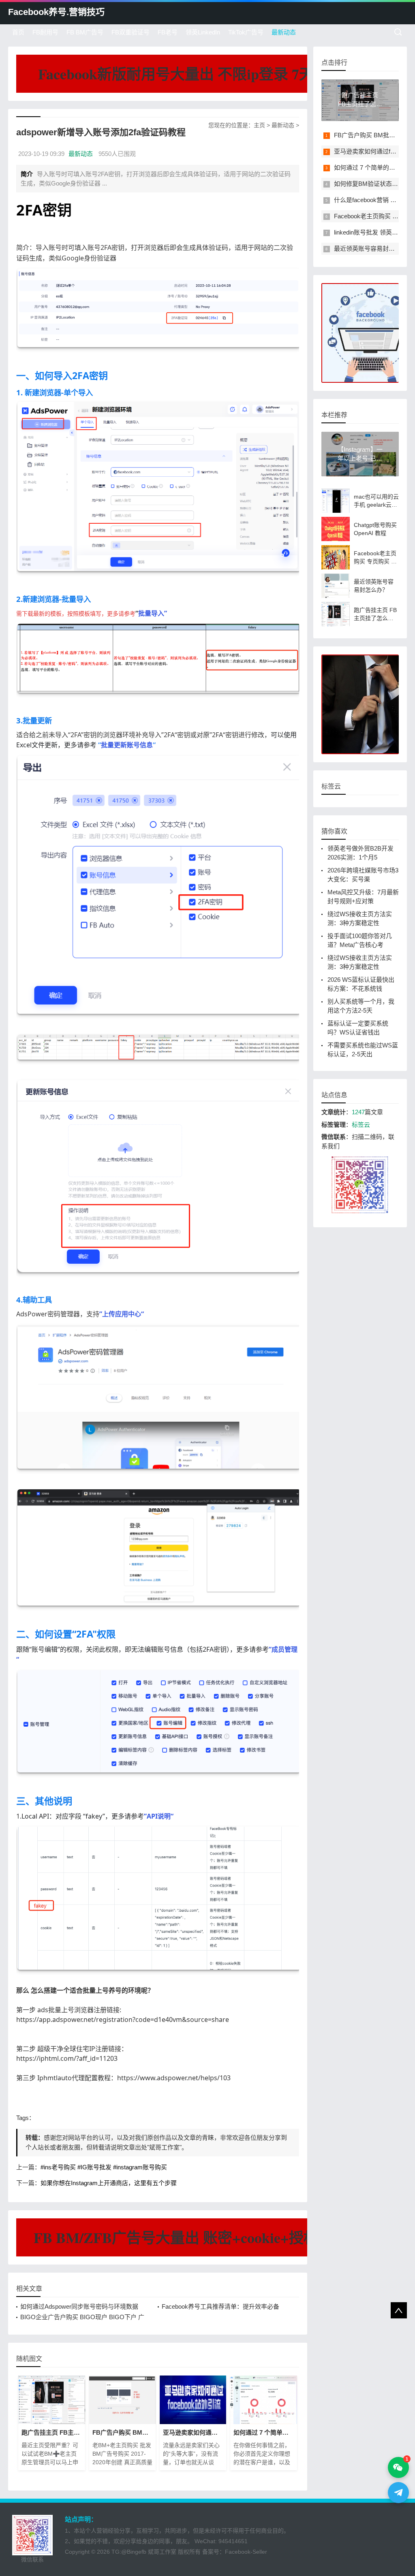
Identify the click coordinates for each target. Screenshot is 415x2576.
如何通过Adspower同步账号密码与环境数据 (79, 2306)
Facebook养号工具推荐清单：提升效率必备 (220, 2306)
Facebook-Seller (246, 2552)
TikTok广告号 (246, 32)
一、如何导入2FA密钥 (62, 375)
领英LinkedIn (203, 32)
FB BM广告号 (85, 32)
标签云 (361, 1125)
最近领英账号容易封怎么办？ (373, 248)
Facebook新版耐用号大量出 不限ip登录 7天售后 (190, 74)
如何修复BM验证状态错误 (369, 184)
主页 (259, 125)
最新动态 (284, 32)
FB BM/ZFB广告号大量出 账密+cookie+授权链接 (190, 2237)
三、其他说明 (44, 1801)
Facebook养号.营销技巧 (56, 12)
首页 (18, 32)
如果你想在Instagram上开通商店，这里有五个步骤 (109, 2183)
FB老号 (168, 32)
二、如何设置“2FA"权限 (66, 1634)
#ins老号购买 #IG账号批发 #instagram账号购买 (104, 2167)
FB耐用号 (45, 32)
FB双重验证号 (130, 32)
